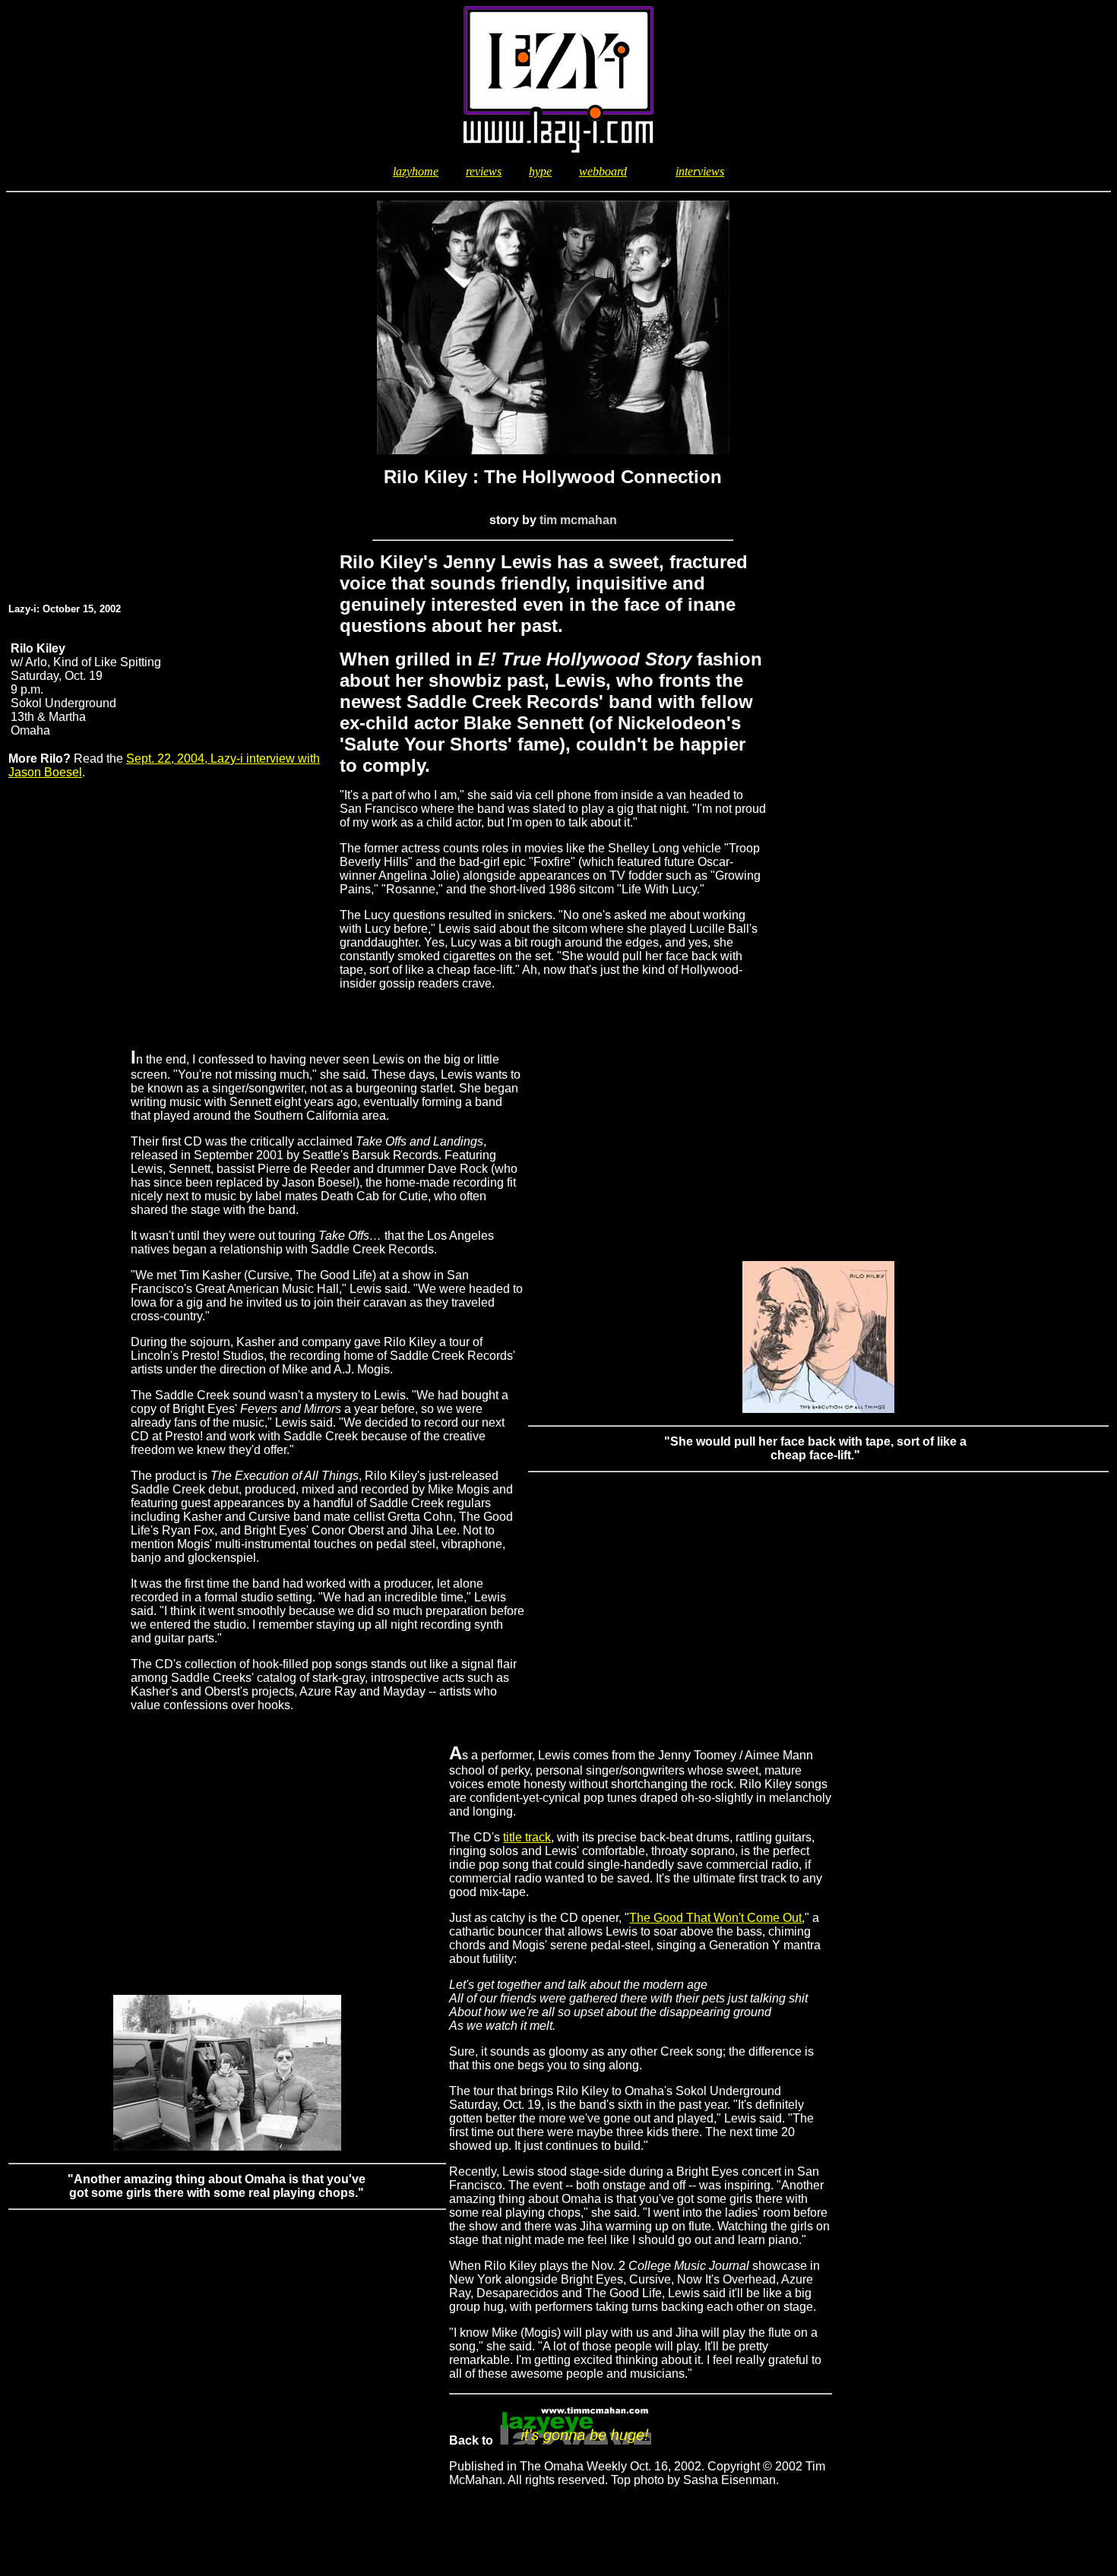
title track (527, 1837)
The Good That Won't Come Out (715, 1918)
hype (540, 171)
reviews (484, 171)
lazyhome (416, 171)
